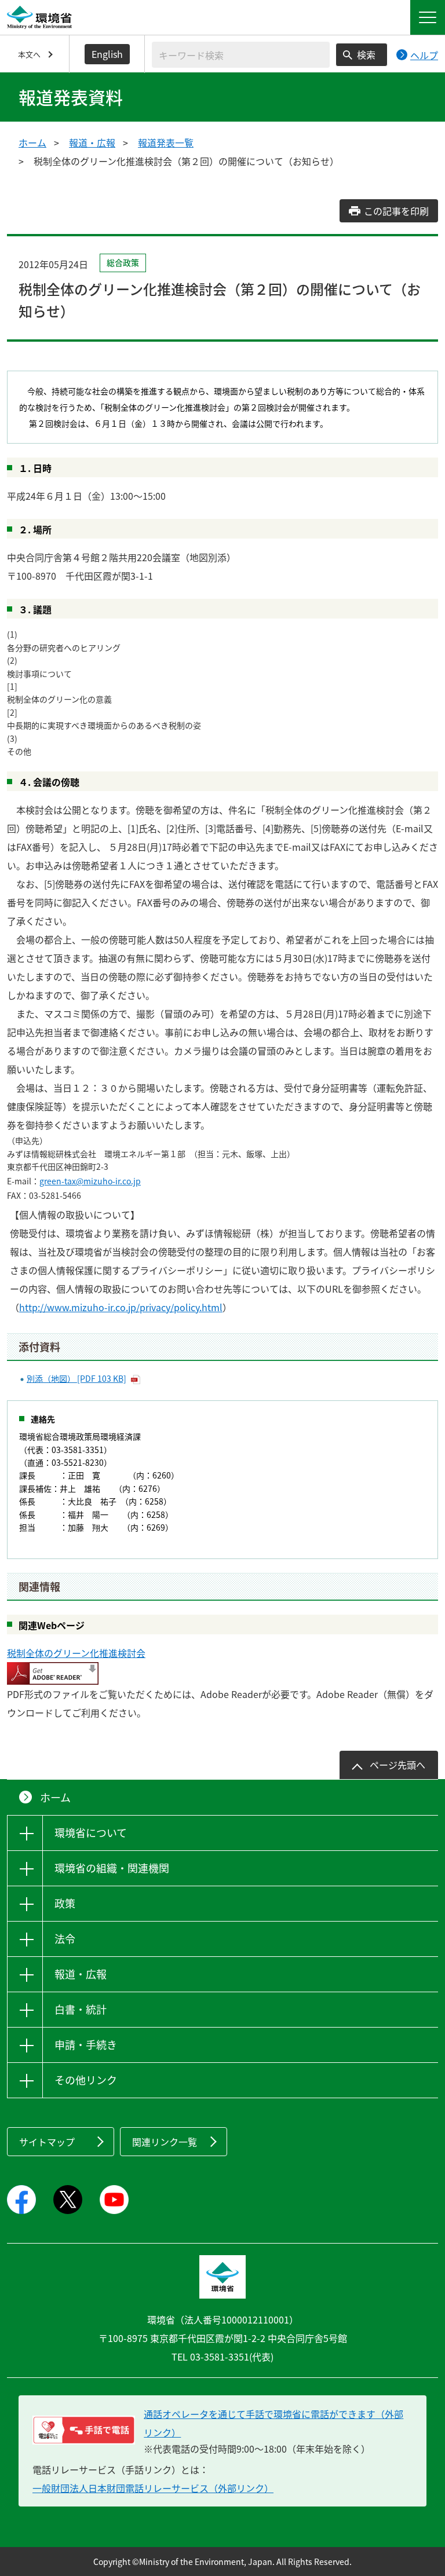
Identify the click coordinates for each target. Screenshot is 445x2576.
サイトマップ (47, 2142)
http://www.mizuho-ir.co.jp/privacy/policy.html (121, 1307)
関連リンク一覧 (165, 2142)
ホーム (32, 142)
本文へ (29, 54)
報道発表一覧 (166, 142)
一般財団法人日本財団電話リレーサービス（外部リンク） (153, 2488)
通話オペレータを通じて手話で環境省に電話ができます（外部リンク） (273, 2423)
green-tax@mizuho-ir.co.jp (90, 1181)
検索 (366, 54)
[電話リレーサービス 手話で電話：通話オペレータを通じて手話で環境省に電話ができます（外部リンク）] (84, 2430)
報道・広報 (92, 142)
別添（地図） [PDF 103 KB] (76, 1378)
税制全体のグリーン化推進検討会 (76, 1653)
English (107, 54)
